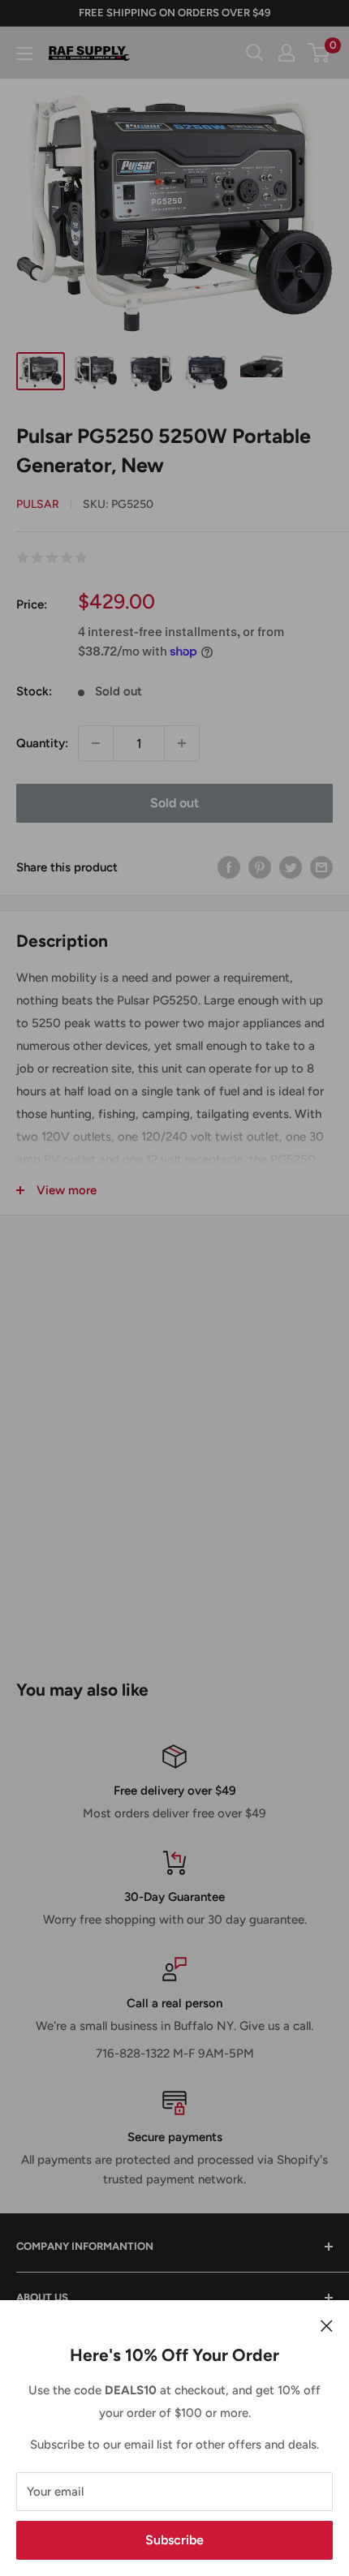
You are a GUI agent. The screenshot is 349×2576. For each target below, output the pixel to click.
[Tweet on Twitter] (291, 867)
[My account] (287, 53)
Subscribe (174, 2540)
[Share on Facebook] (229, 867)
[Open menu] (24, 54)
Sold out (174, 803)
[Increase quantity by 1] (182, 743)
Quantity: (42, 743)
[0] (319, 53)
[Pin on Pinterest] (260, 867)
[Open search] (255, 53)
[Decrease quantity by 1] (96, 743)
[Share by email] (321, 867)
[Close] (327, 2324)
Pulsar (38, 504)
